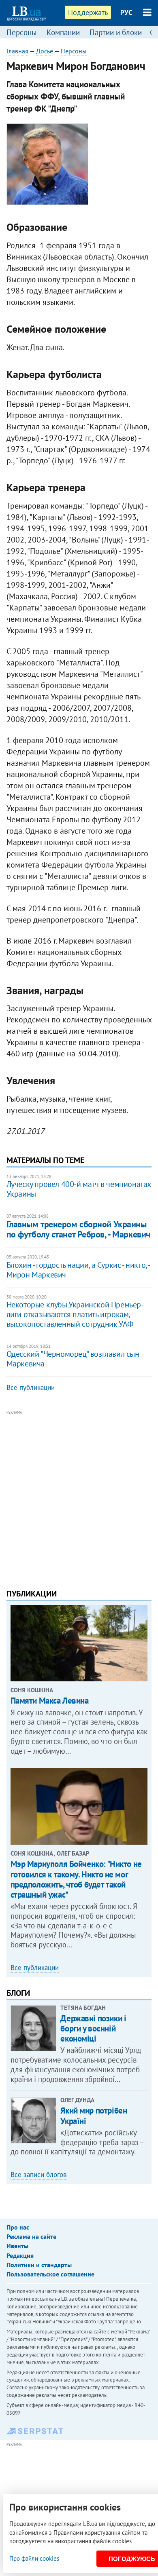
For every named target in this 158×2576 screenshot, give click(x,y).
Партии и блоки (116, 32)
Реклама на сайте (31, 2236)
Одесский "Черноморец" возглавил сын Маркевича (73, 1359)
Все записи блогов (38, 2175)
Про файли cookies (34, 2558)
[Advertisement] (79, 1496)
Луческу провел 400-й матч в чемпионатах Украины (79, 1189)
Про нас (18, 2227)
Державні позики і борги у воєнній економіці (93, 2028)
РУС (126, 13)
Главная (17, 51)
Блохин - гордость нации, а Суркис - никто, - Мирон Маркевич (78, 1270)
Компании (63, 32)
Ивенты (17, 2246)
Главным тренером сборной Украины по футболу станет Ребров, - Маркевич (78, 1229)
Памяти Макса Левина (50, 1701)
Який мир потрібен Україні (94, 2116)
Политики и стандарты (39, 2265)
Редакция (20, 2255)
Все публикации (31, 1387)
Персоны (22, 32)
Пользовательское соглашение (50, 2274)
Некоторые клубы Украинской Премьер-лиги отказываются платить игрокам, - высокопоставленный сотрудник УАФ (75, 1314)
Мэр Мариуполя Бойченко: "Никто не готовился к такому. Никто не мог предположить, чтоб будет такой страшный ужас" (76, 1879)
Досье (45, 51)
